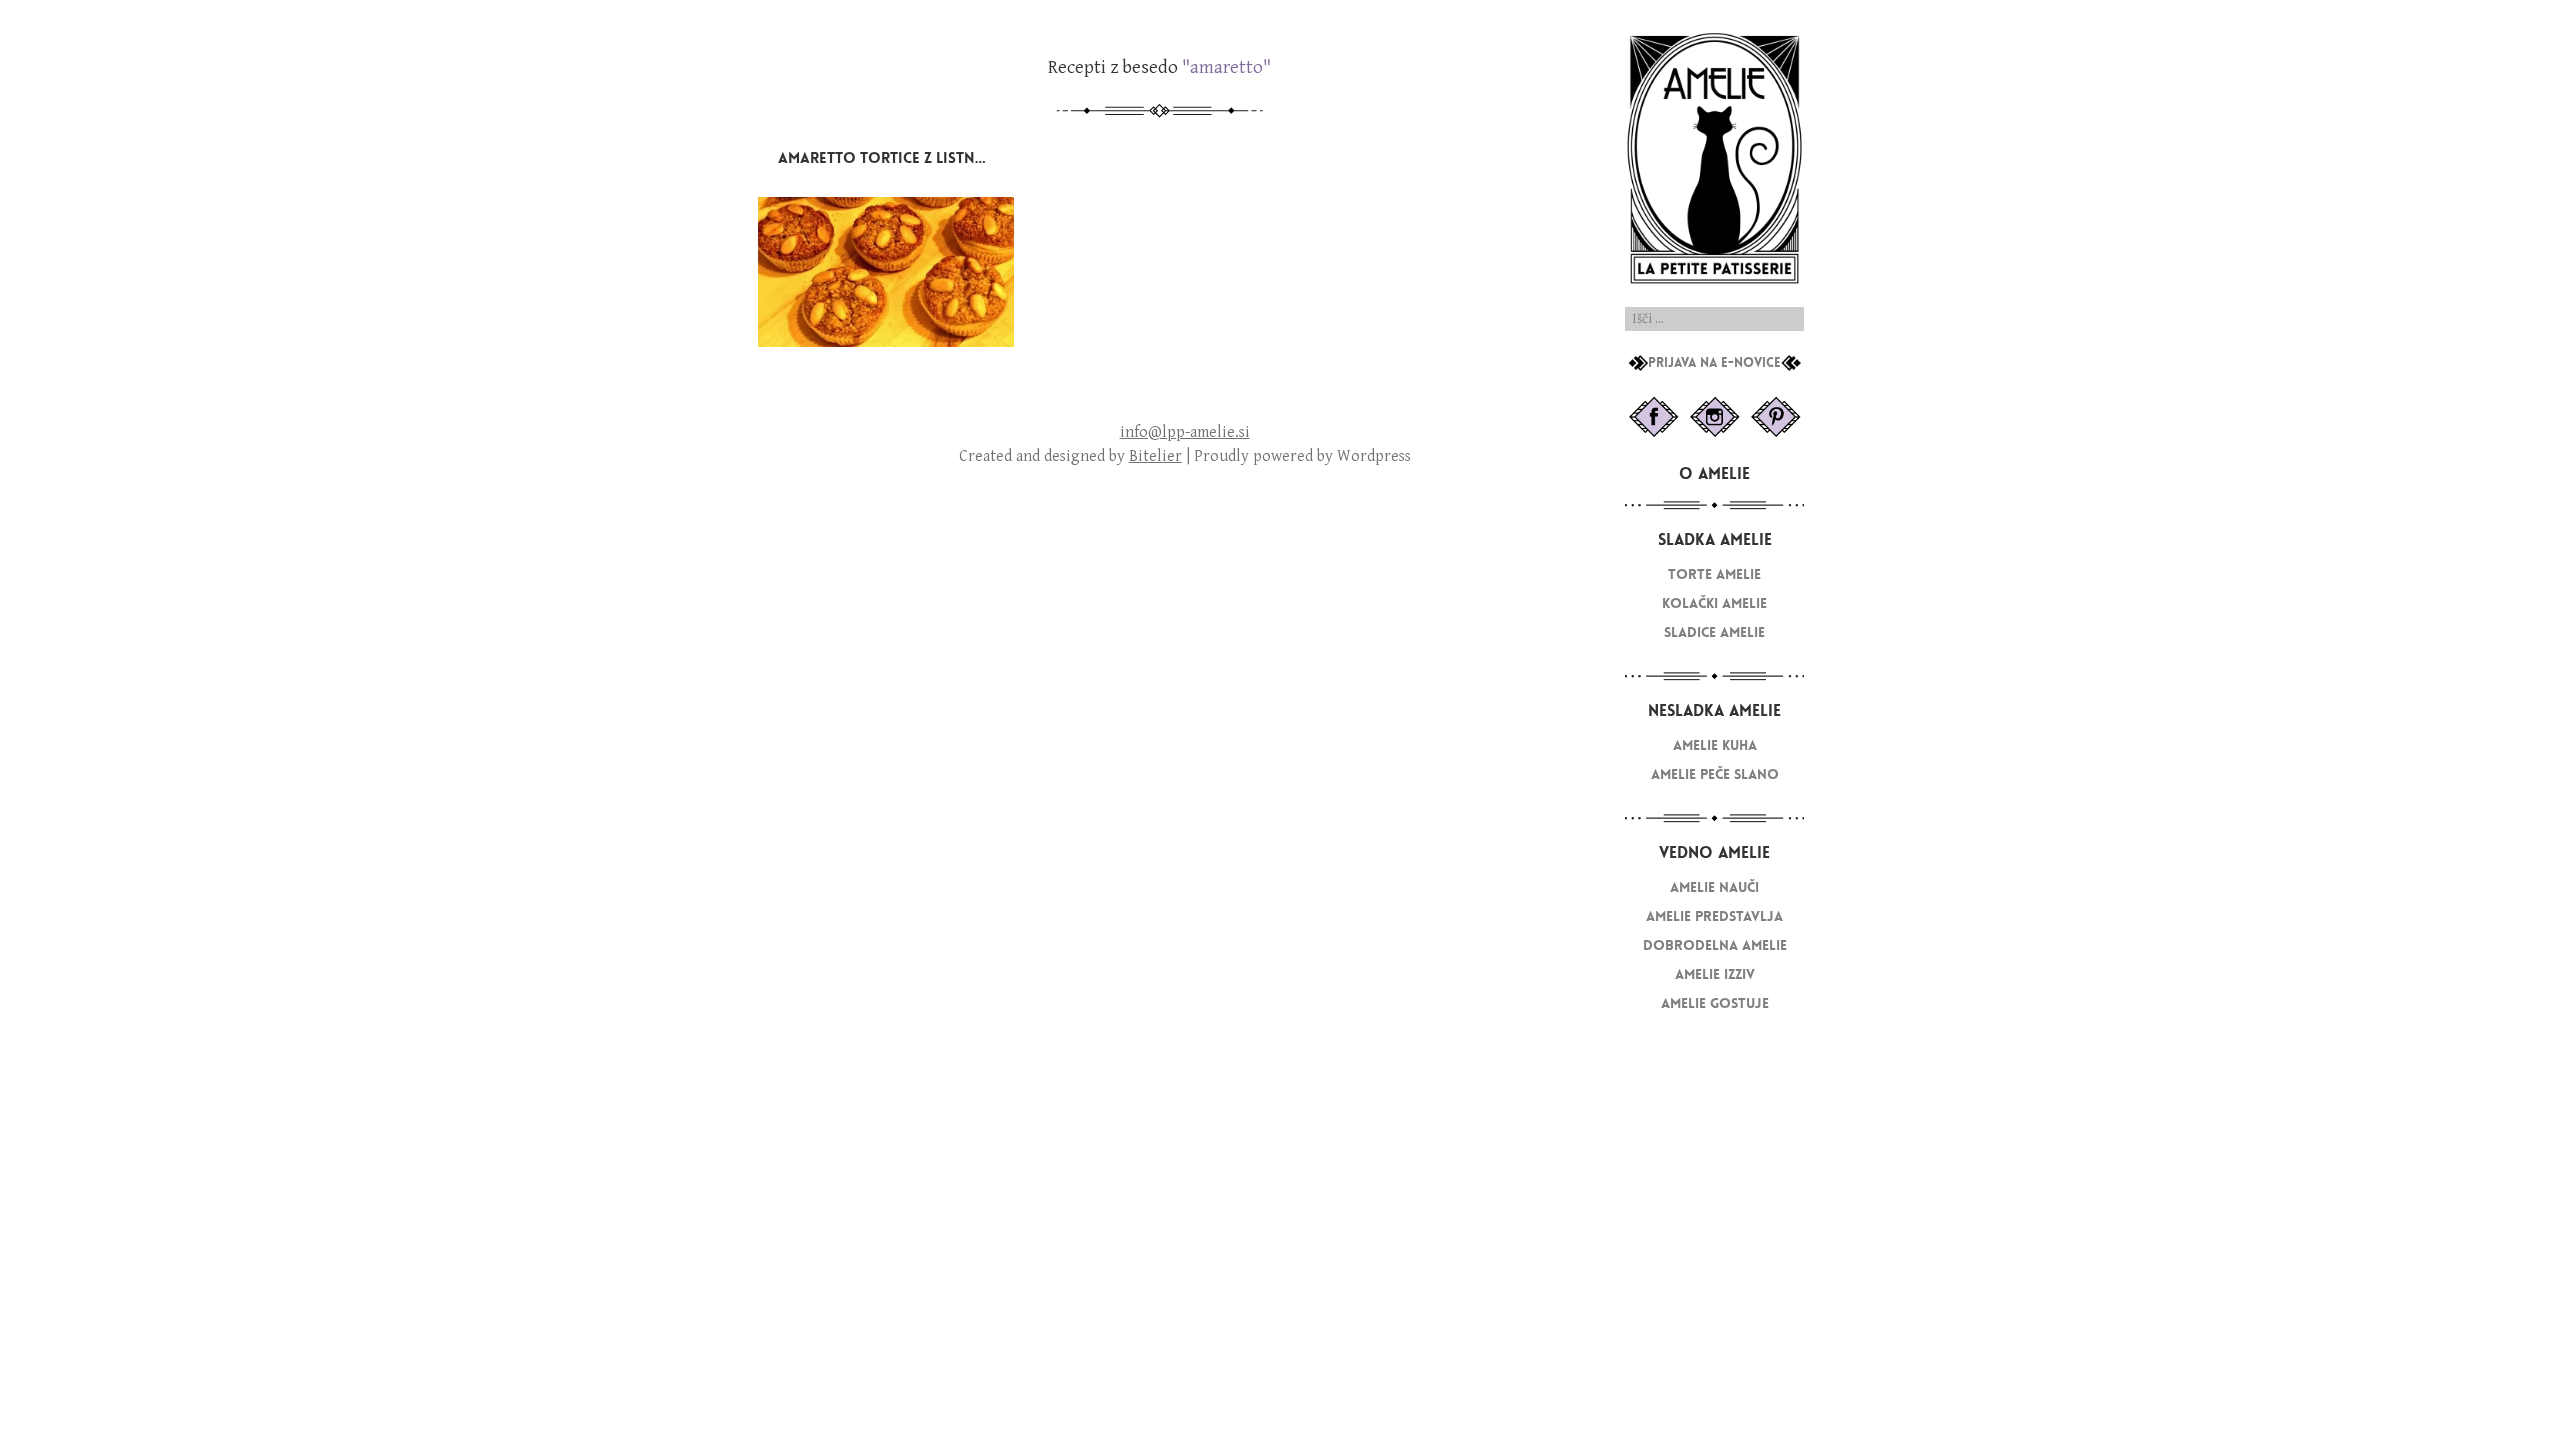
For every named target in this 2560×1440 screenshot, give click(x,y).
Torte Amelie (1714, 574)
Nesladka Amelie (1714, 710)
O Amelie (1714, 473)
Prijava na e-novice (1714, 363)
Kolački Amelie (1714, 603)
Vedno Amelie (1714, 852)
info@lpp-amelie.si (1185, 432)
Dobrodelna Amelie (1715, 945)
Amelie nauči (1714, 887)
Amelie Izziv (1715, 974)
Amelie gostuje (1715, 1003)
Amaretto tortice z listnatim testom (924, 158)
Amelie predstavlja (1714, 916)
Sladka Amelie (1715, 539)
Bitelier (1155, 456)
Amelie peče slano (1715, 774)
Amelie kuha (1715, 745)
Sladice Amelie (1714, 632)
